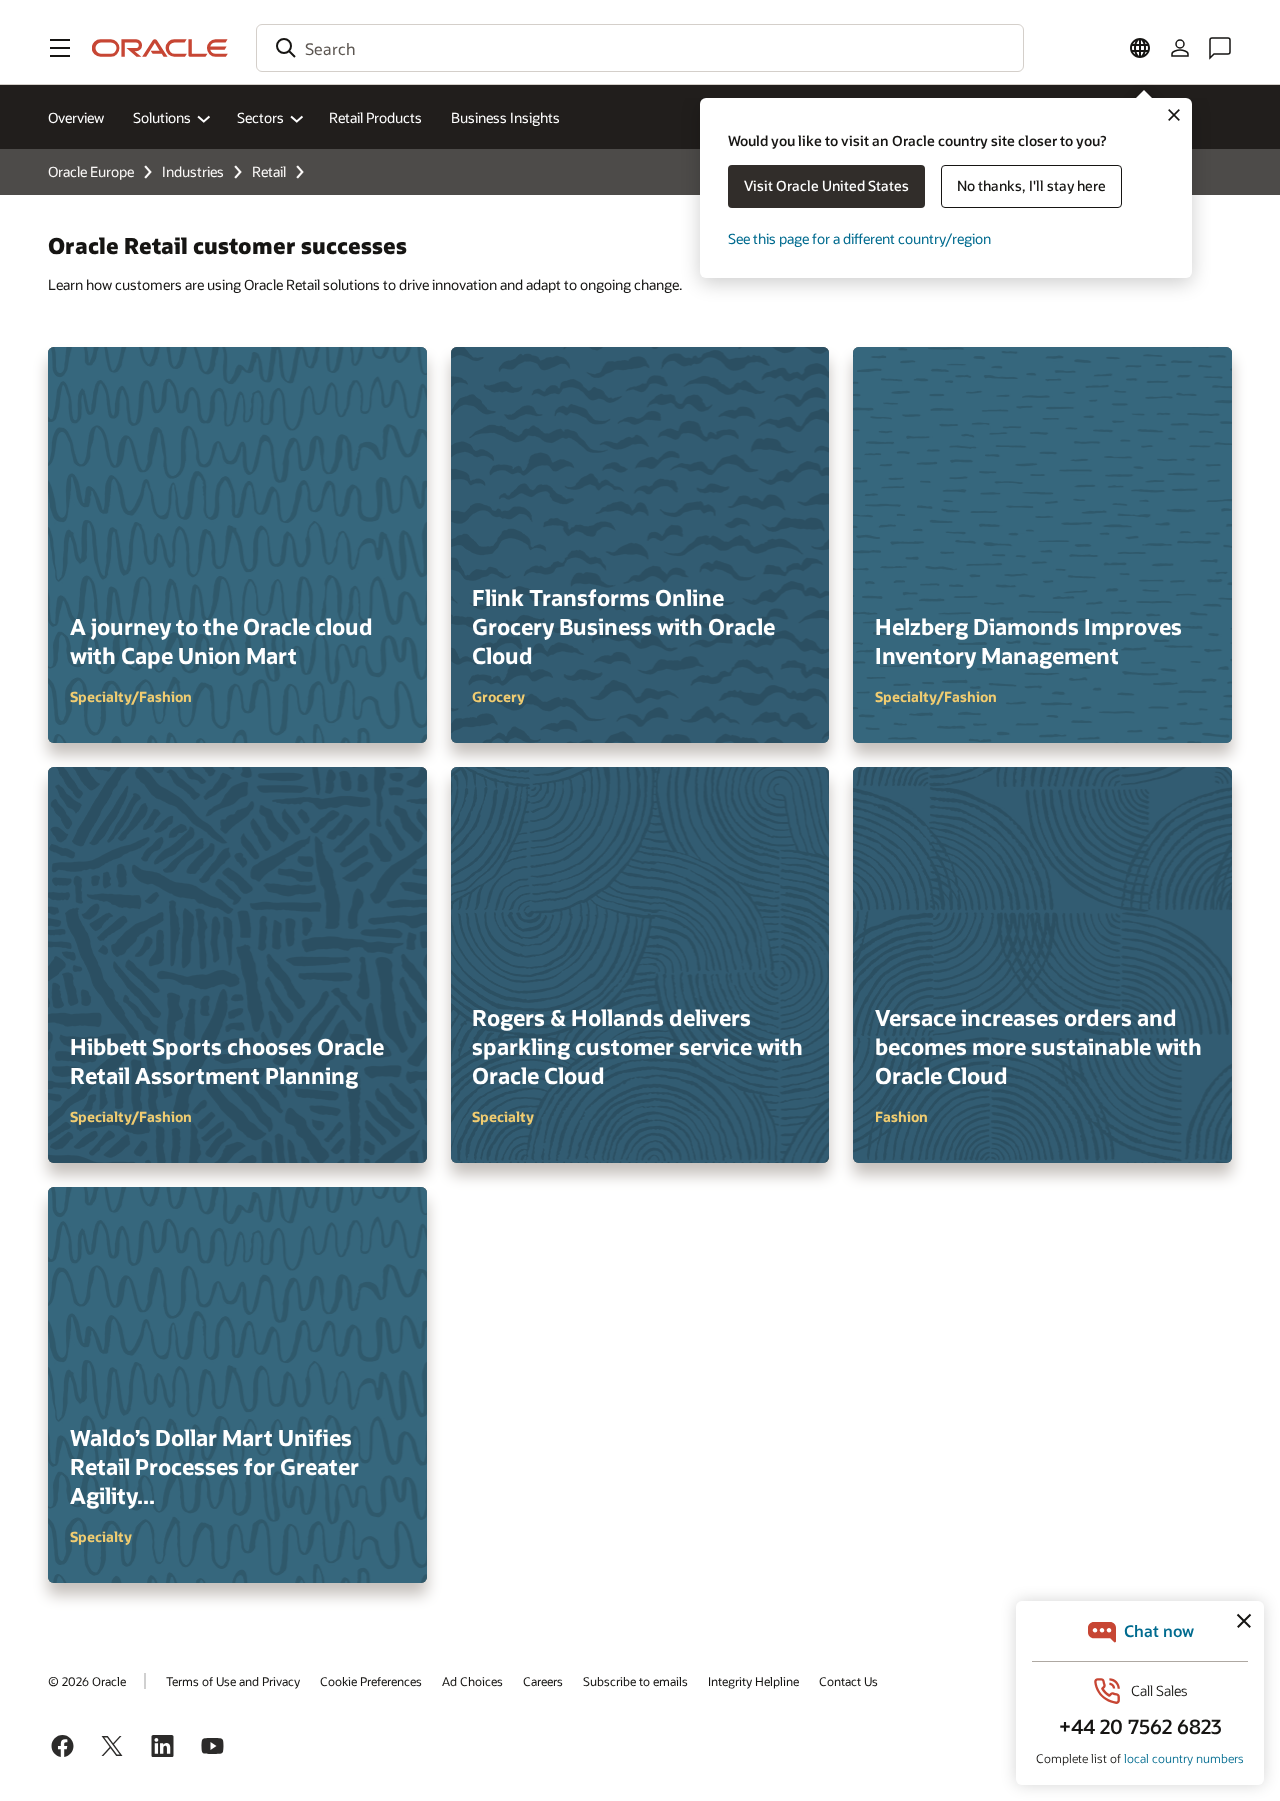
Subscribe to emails (635, 1681)
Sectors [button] (260, 117)
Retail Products (375, 117)
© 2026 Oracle (87, 1681)
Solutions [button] (162, 117)
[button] (60, 48)
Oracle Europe (91, 171)
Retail (269, 171)
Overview (76, 117)
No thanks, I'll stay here (1031, 185)
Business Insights (505, 117)
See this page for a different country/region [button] (859, 238)
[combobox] (640, 48)
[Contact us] (1220, 48)
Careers (543, 1681)
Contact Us (848, 1681)
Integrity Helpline (753, 1681)
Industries (193, 171)
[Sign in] (1180, 48)
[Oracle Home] (160, 48)
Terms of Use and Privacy (233, 1681)
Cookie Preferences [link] (371, 1681)
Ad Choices (472, 1681)
